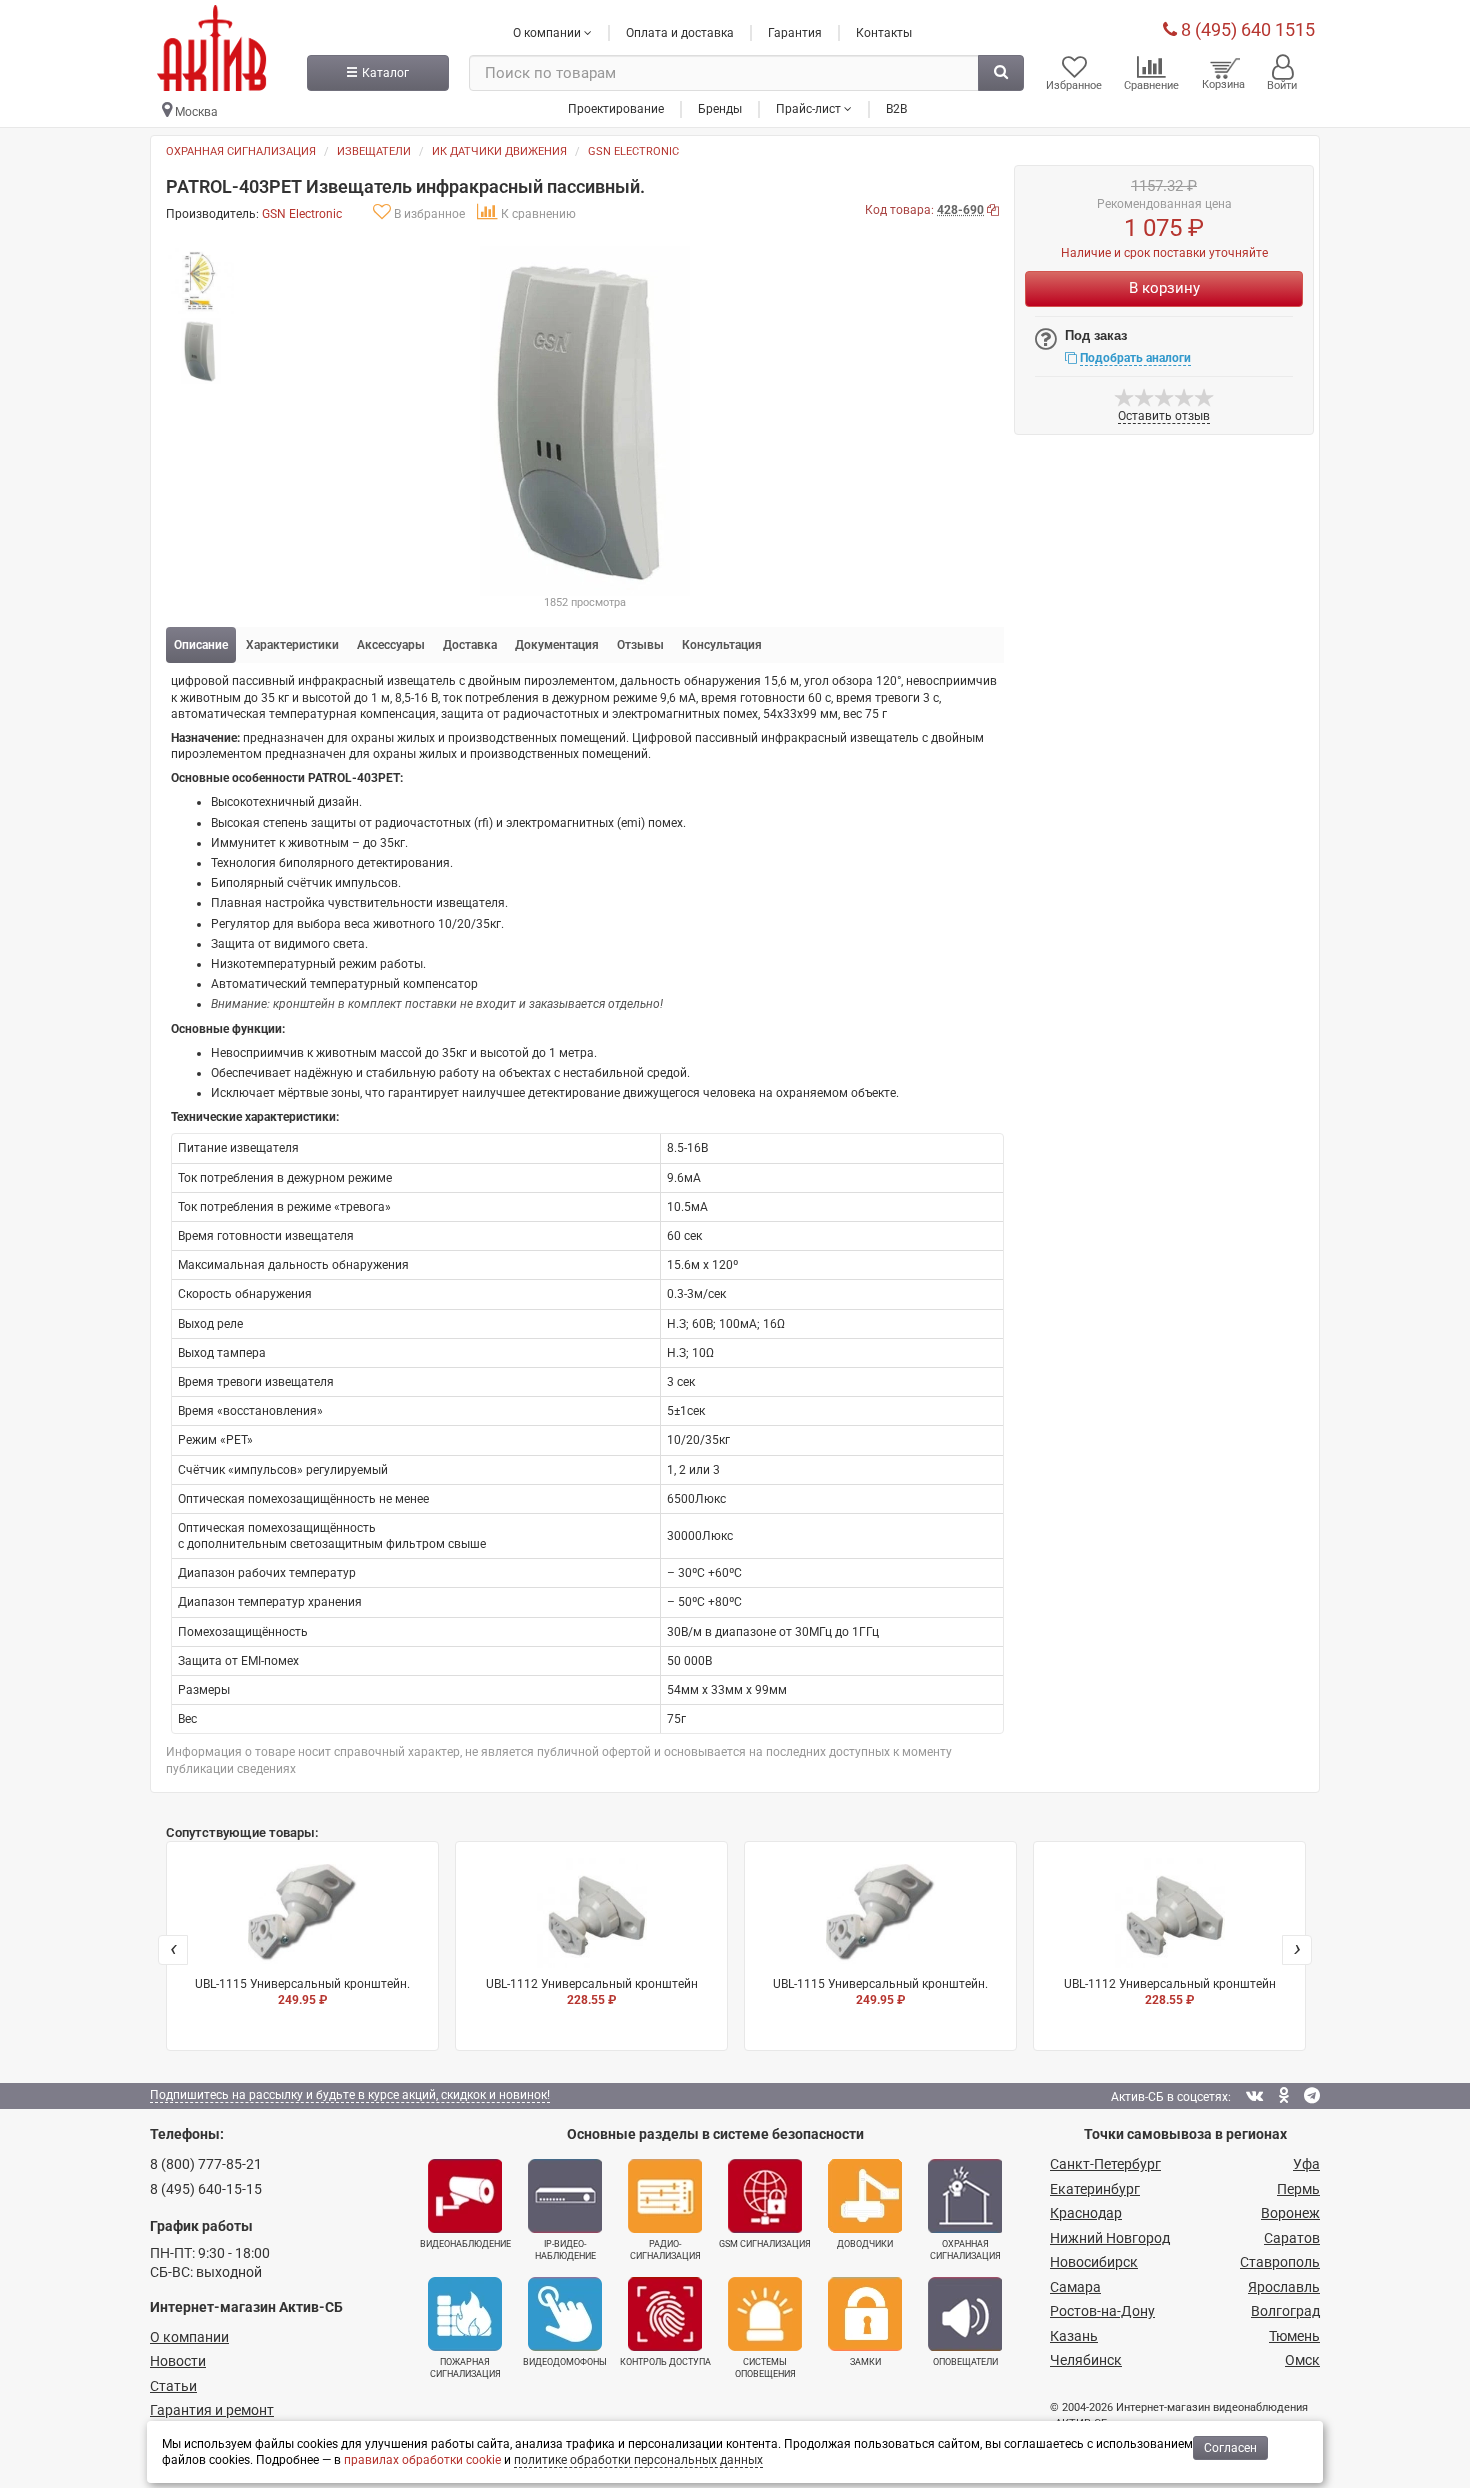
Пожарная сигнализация (465, 2368)
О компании (189, 2337)
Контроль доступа (665, 2362)
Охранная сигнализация (241, 151)
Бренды (720, 109)
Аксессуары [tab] (391, 645)
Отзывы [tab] (640, 645)
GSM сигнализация (765, 2244)
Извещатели (374, 151)
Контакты (884, 33)
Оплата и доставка (680, 33)
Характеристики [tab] (292, 645)
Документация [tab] (557, 645)
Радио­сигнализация (665, 2250)
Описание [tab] (201, 645)
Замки (865, 2362)
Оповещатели (965, 2362)
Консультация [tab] (722, 645)
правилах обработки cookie (422, 2460)
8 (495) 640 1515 (1246, 29)
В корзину (1164, 288)
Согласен (1230, 2448)
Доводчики (865, 2244)
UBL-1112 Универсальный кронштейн (592, 1992)
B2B (896, 109)
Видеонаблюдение (465, 2244)
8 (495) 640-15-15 (206, 2189)
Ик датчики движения (499, 151)
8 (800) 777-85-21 (206, 2164)
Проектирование (616, 109)
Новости (178, 2361)
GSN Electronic (633, 151)
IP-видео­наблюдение (565, 2250)
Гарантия (795, 33)
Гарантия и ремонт (212, 2410)
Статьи (173, 2386)
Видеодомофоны (565, 2362)
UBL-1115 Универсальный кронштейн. (302, 1992)
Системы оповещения (765, 2368)
